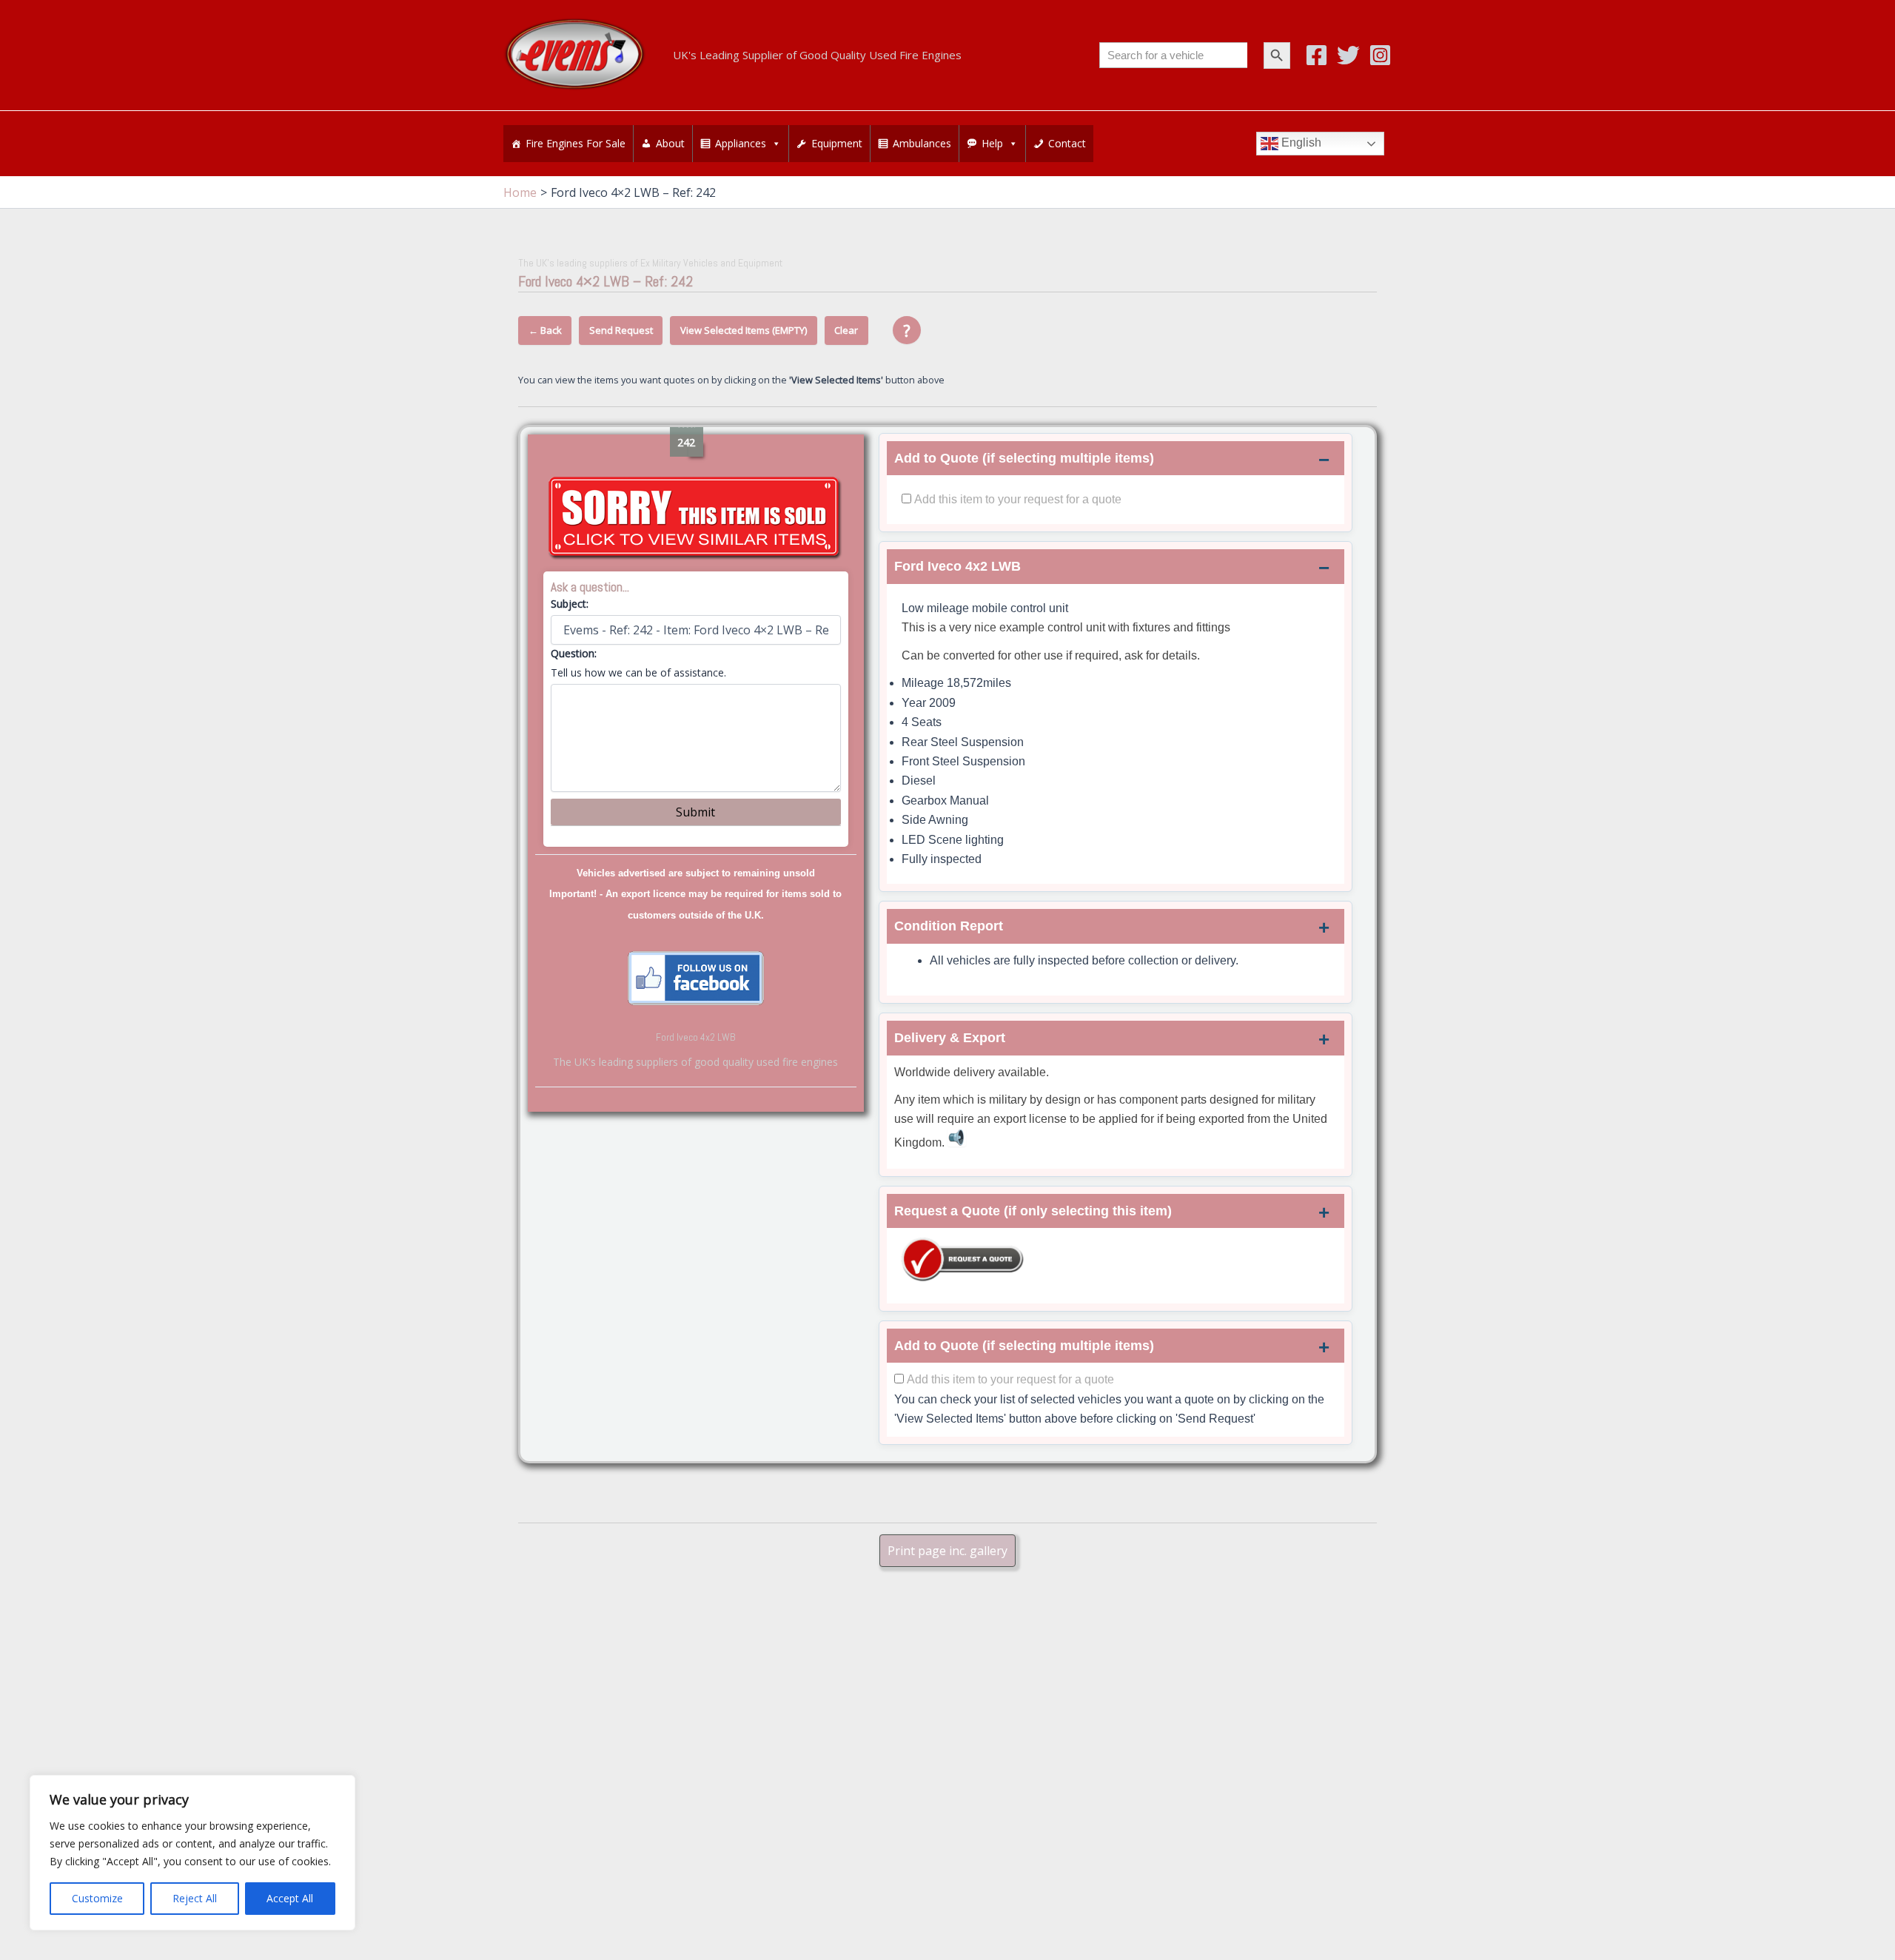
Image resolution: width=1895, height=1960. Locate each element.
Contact (1067, 143)
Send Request (621, 330)
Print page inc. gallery (947, 1551)
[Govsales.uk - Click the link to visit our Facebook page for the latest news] (696, 976)
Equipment (837, 143)
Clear (846, 330)
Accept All (290, 1898)
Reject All (195, 1898)
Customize (97, 1898)
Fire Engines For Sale (576, 143)
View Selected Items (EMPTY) (744, 330)
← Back (545, 330)
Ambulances (922, 143)
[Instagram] (1380, 55)
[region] (192, 1853)
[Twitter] (1348, 55)
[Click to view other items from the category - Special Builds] (696, 518)
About (670, 143)
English (1300, 142)
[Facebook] (1317, 55)
